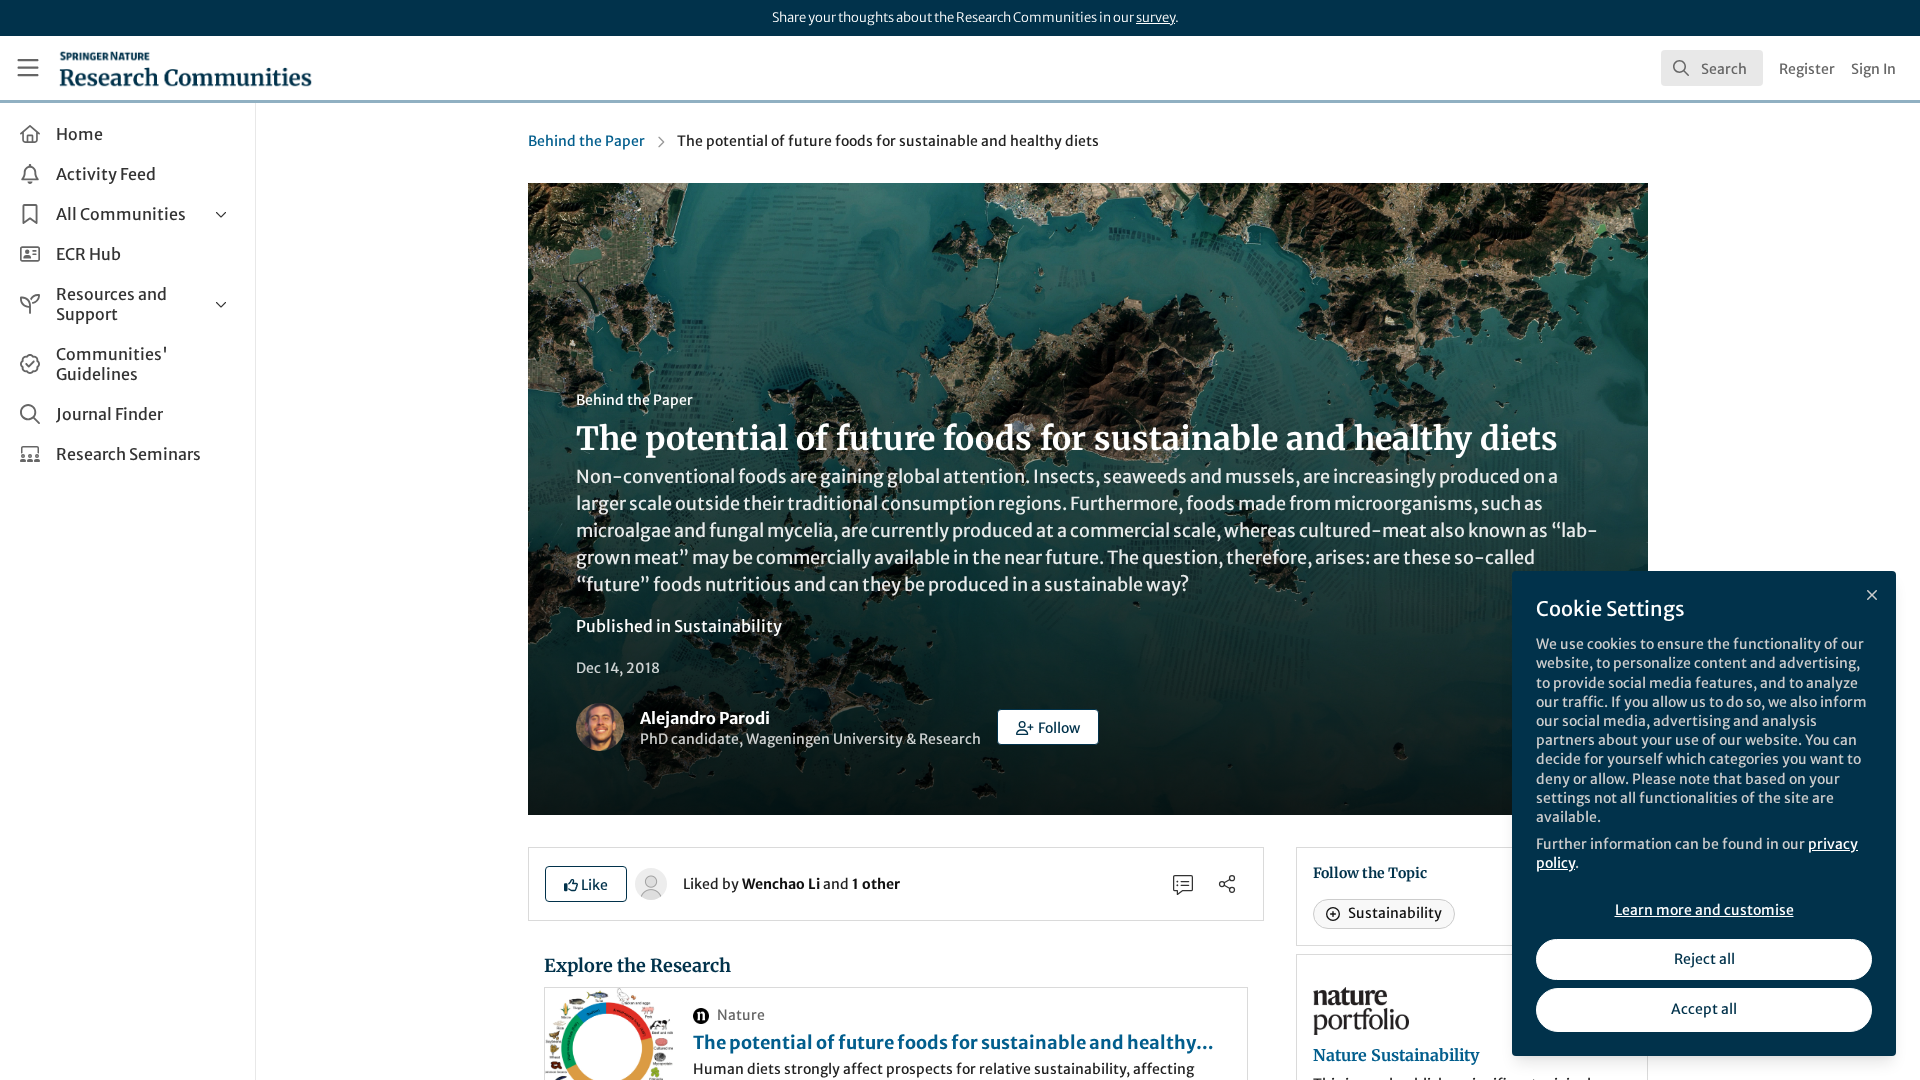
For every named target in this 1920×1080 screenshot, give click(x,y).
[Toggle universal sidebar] (28, 68)
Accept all (1704, 1009)
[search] (1712, 68)
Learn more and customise (1704, 910)
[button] (1048, 727)
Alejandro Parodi (705, 718)
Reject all (1704, 959)
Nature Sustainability (1396, 1055)
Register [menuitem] (1807, 69)
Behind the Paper (586, 141)
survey (1155, 17)
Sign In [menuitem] (1873, 69)
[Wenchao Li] (651, 883)
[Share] (1227, 884)
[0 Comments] (1183, 884)
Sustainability (728, 626)
